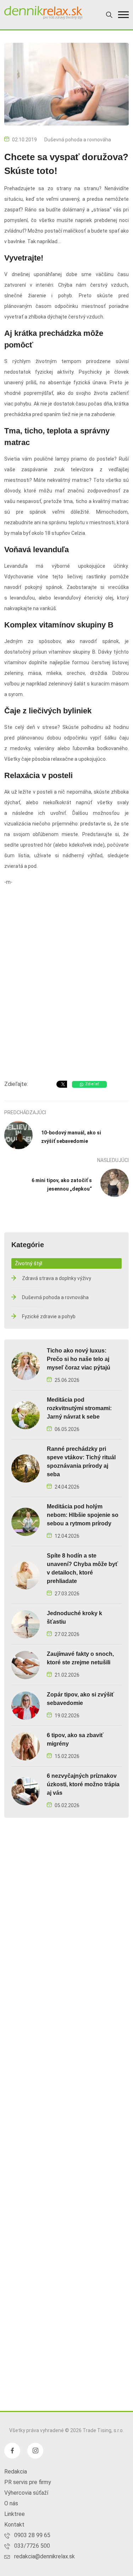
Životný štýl (29, 1263)
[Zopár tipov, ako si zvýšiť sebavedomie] (26, 1705)
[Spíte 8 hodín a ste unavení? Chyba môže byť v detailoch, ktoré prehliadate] (26, 1575)
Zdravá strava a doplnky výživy (57, 1278)
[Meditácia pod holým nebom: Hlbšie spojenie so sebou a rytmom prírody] (26, 1521)
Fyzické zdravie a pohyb (49, 1316)
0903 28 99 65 (32, 2535)
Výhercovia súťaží (26, 2493)
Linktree (15, 2514)
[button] (123, 15)
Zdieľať (92, 1084)
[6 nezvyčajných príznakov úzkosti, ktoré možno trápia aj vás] (26, 1791)
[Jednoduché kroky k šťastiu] (26, 1624)
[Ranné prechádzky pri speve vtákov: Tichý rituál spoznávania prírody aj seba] (26, 1468)
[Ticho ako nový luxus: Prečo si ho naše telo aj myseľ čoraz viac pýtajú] (26, 1365)
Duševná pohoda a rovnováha (78, 140)
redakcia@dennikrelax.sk (45, 2556)
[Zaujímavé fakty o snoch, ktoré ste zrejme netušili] (26, 1664)
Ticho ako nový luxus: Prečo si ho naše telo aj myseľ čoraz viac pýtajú (79, 1359)
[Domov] (43, 13)
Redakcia (16, 2472)
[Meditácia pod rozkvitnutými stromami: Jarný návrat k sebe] (26, 1415)
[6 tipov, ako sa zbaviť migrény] (26, 1746)
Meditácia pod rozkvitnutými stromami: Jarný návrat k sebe (79, 1408)
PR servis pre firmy (28, 2482)
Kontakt (14, 2525)
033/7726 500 (32, 2546)
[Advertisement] (66, 1001)
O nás (11, 2503)
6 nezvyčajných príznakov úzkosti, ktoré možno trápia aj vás (83, 1784)
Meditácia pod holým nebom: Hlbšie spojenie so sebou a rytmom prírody (83, 1515)
